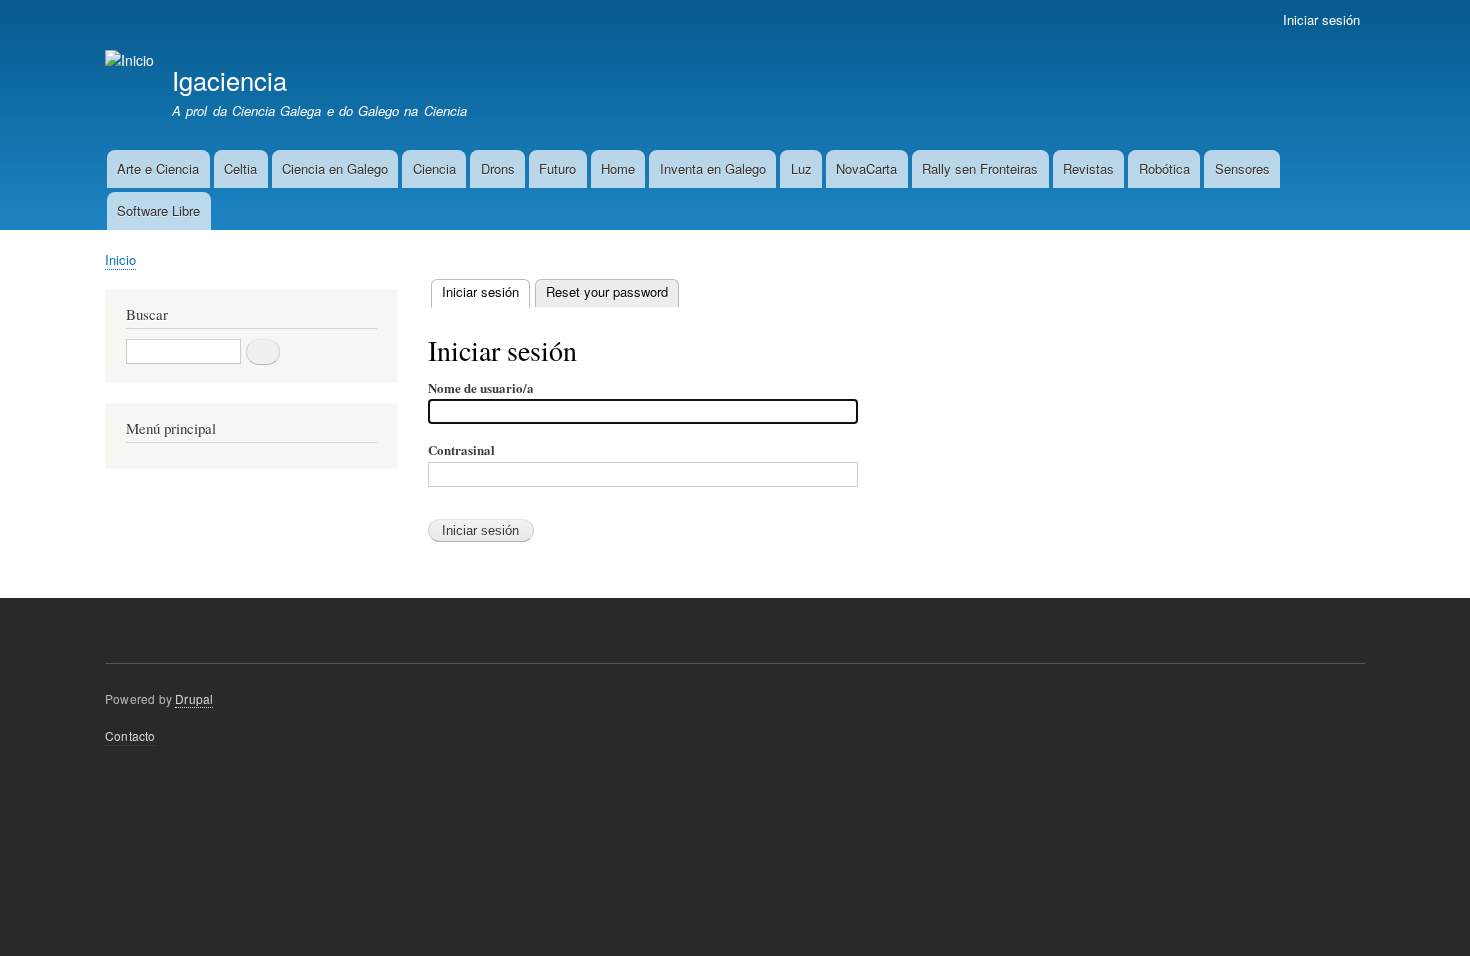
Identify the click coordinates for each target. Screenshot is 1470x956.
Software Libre (158, 210)
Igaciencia (229, 80)
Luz (801, 168)
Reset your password (607, 291)
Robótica (1164, 168)
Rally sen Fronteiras (980, 168)
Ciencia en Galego (335, 168)
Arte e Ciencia (158, 168)
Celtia (240, 168)
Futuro (557, 168)
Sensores (1242, 168)
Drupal (194, 698)
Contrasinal (461, 449)
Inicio (120, 259)
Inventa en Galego (713, 168)
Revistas (1088, 168)
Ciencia (434, 168)
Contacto (130, 735)
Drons (498, 168)
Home (618, 168)
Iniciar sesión (1321, 19)
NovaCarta (866, 168)
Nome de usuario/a (481, 387)
